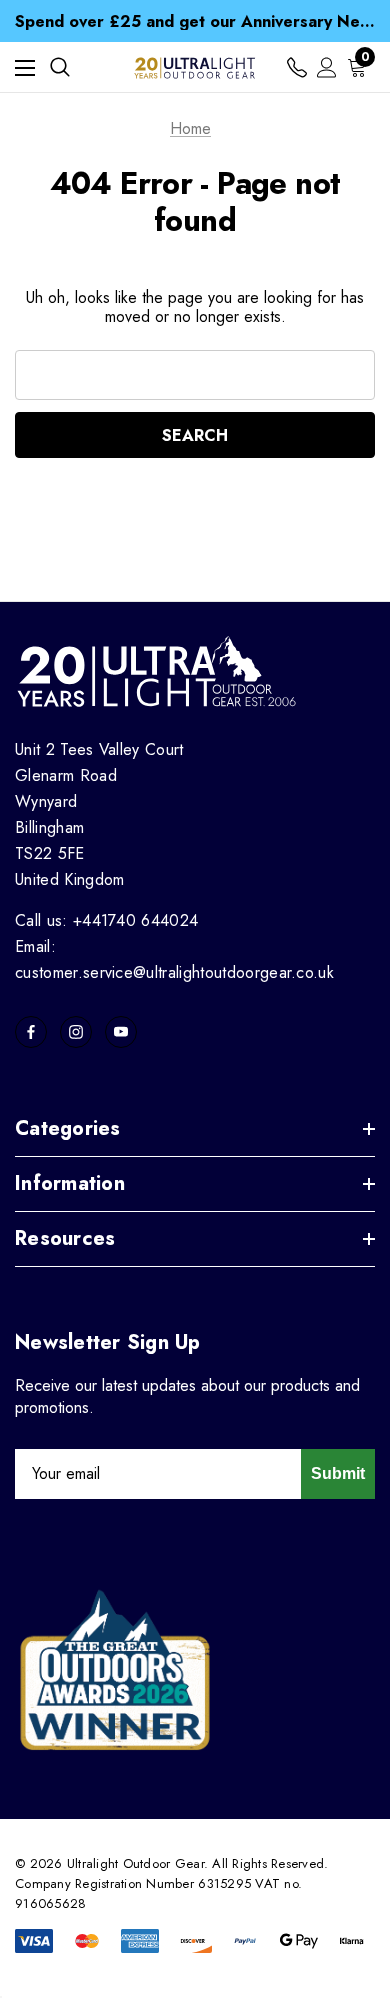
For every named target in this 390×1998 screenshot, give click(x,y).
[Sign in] (327, 67)
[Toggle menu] (25, 67)
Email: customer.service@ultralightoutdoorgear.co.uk (174, 959)
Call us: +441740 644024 (106, 920)
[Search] (60, 67)
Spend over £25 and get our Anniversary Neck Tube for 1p (195, 19)
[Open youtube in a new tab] (121, 1032)
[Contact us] (297, 67)
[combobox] (195, 375)
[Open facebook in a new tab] (31, 1032)
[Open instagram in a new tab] (76, 1032)
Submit (338, 1473)
